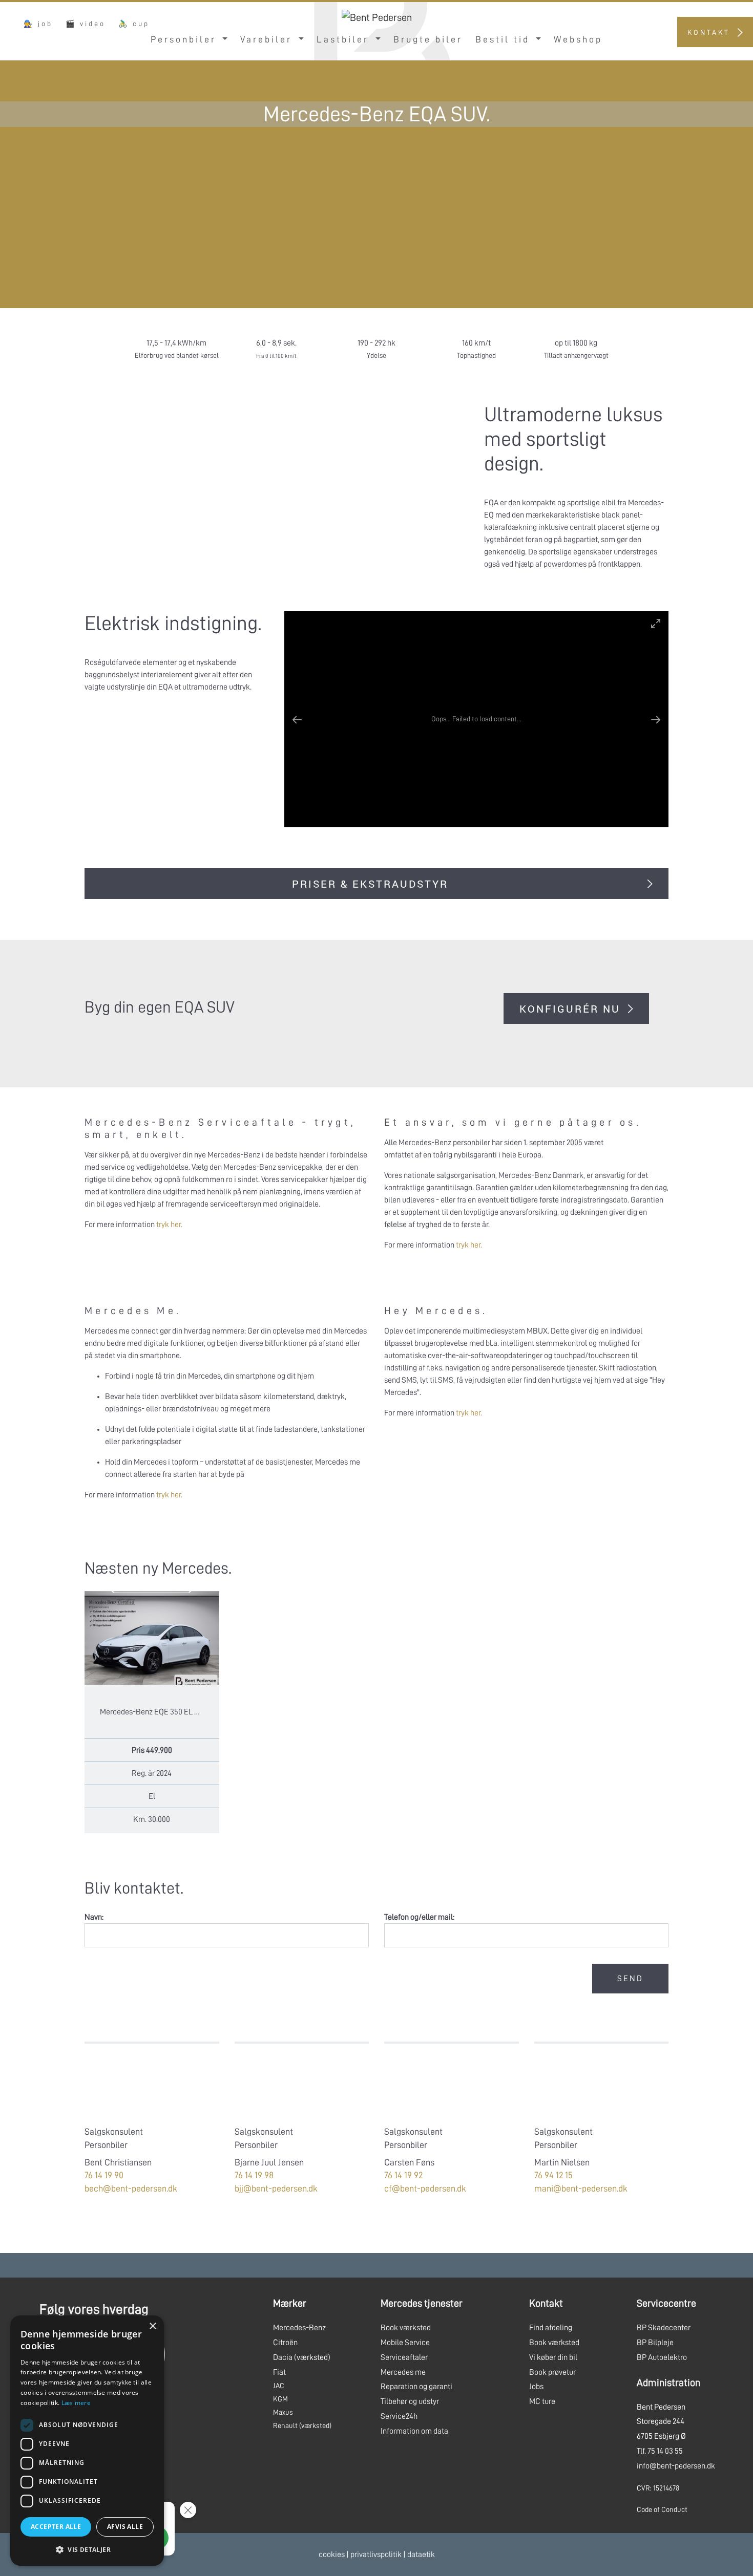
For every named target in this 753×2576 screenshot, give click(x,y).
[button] (87, 2549)
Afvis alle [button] (125, 2527)
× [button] (152, 2326)
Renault (285, 2425)
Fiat (279, 2372)
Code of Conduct (662, 2509)
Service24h (399, 2416)
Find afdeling (551, 2328)
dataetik (421, 2554)
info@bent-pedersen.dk (676, 2466)
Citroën (285, 2343)
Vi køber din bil (553, 2357)
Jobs (536, 2387)
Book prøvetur (552, 2372)
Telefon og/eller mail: (419, 1917)
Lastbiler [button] (345, 39)
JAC (279, 2386)
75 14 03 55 (665, 2451)
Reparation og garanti (416, 2387)
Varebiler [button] (268, 39)
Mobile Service (405, 2343)
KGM (280, 2399)
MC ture (542, 2401)
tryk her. (169, 1225)
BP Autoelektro (662, 2357)
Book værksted (406, 2328)
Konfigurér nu (570, 1008)
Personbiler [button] (185, 39)
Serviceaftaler (404, 2357)
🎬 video (86, 24)
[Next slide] (651, 719)
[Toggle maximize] (656, 623)
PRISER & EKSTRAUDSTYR (370, 884)
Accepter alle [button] (56, 2527)
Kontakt (709, 32)
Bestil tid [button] (505, 39)
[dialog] (87, 2441)
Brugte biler (428, 39)
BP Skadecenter (664, 2328)
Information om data (414, 2431)
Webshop (578, 39)
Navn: (94, 1917)
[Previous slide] (302, 719)
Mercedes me (403, 2372)
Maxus (283, 2412)
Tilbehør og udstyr (410, 2401)
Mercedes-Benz (299, 2328)
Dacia (283, 2357)
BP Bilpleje (655, 2343)
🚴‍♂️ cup (134, 24)
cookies (332, 2554)
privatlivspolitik (376, 2554)
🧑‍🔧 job (38, 24)
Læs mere (76, 2403)
